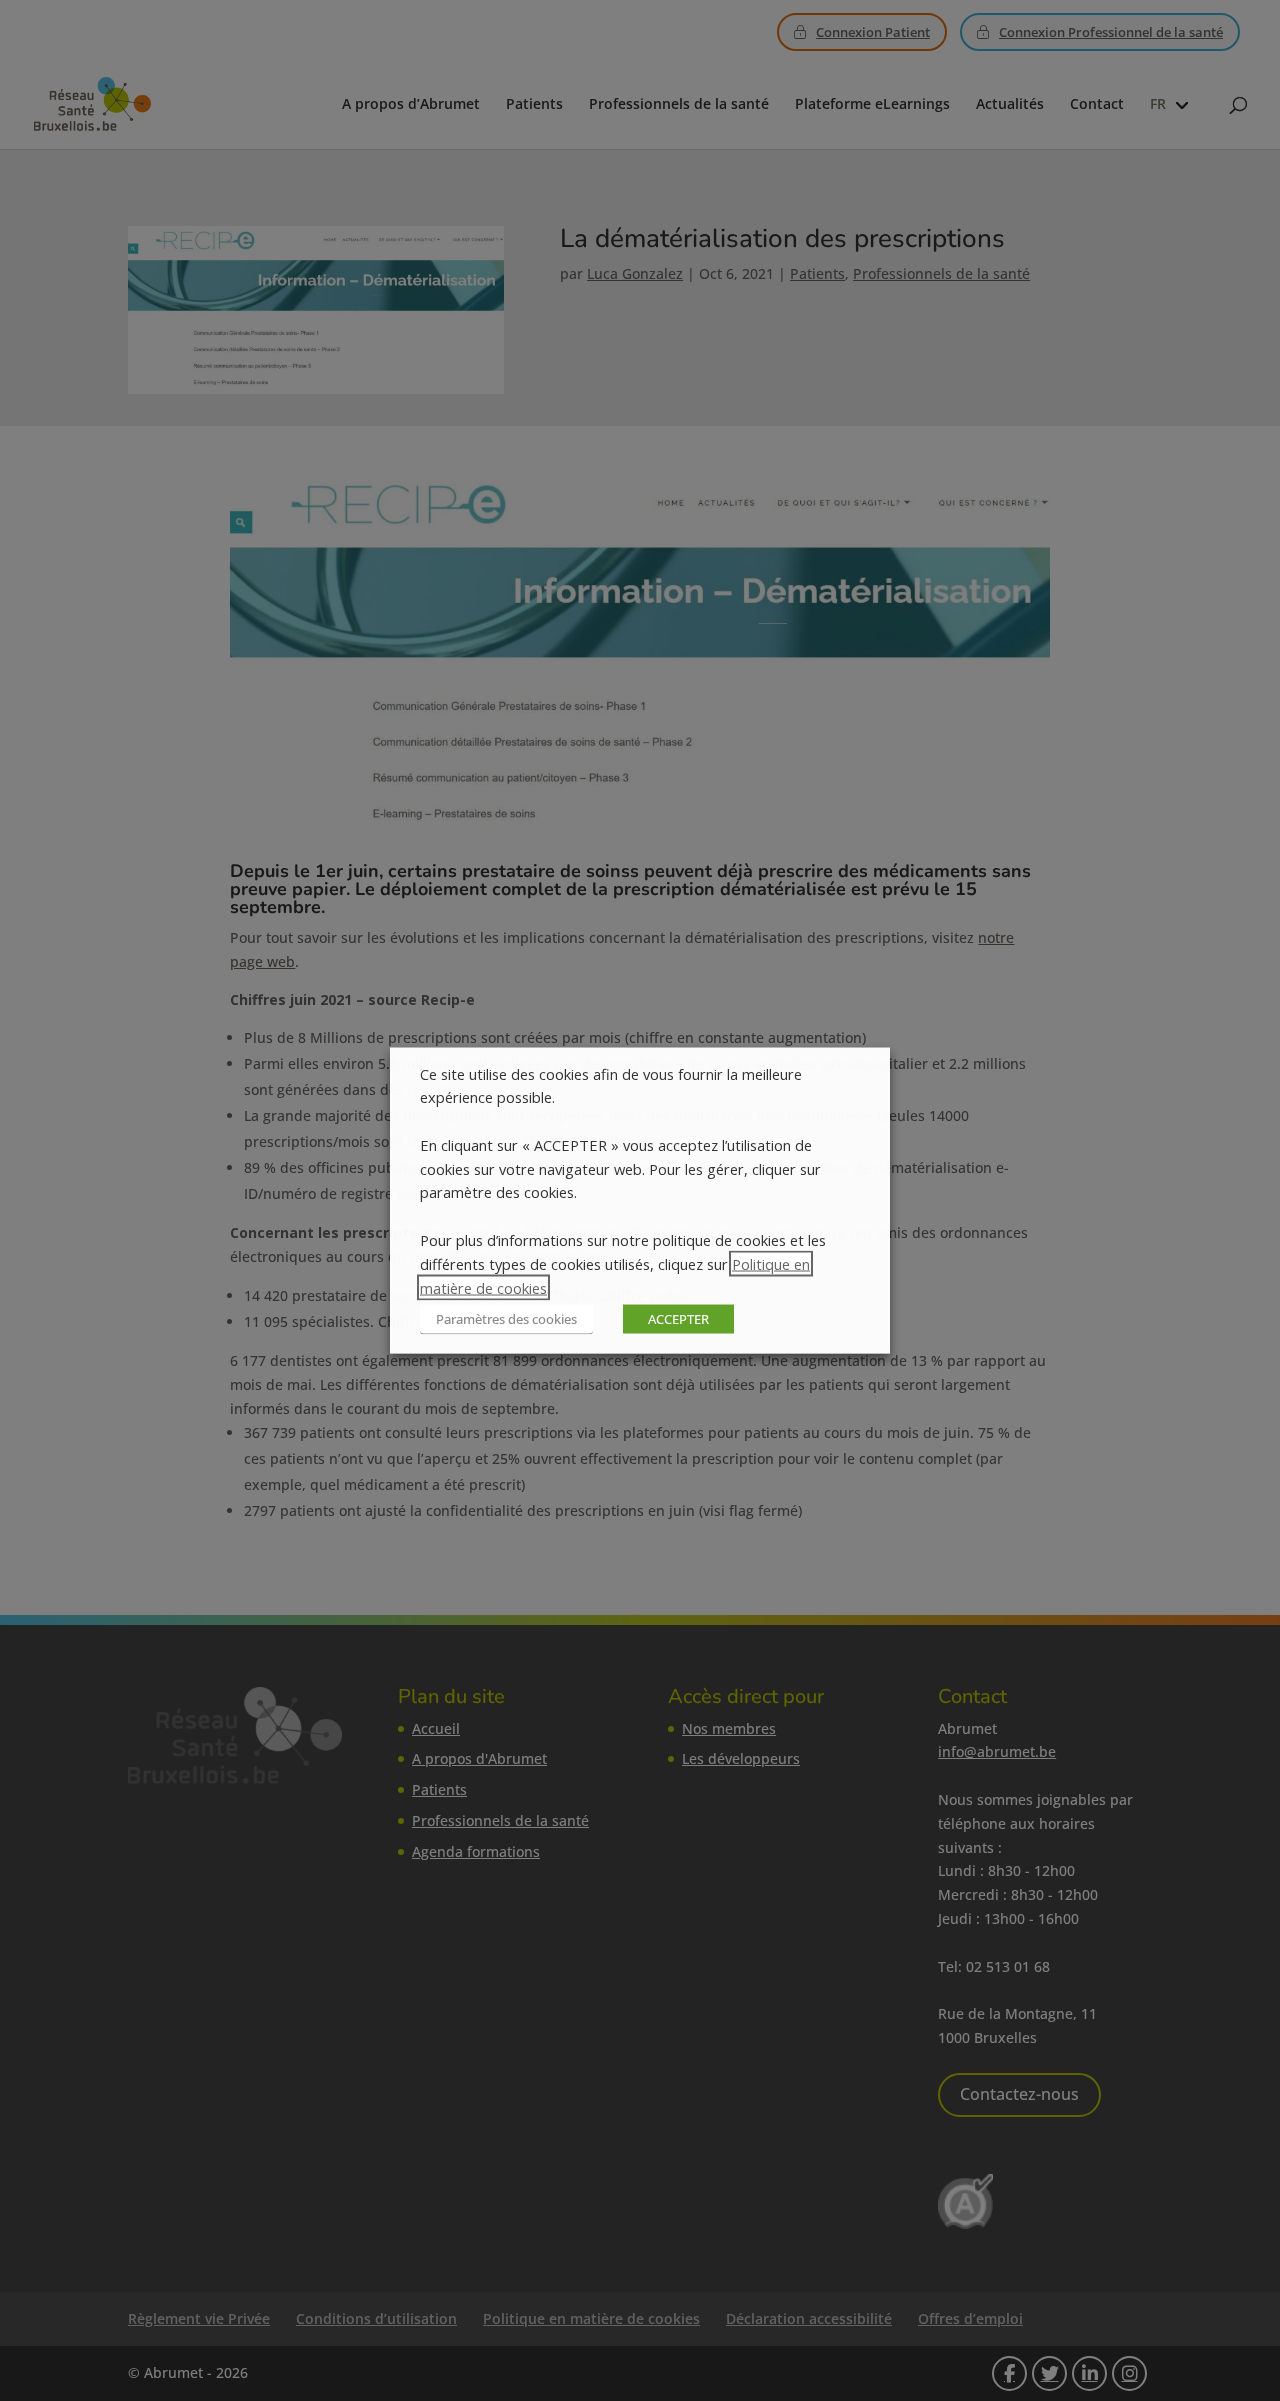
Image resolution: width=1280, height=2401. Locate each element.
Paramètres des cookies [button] (506, 1319)
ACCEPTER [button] (678, 1319)
